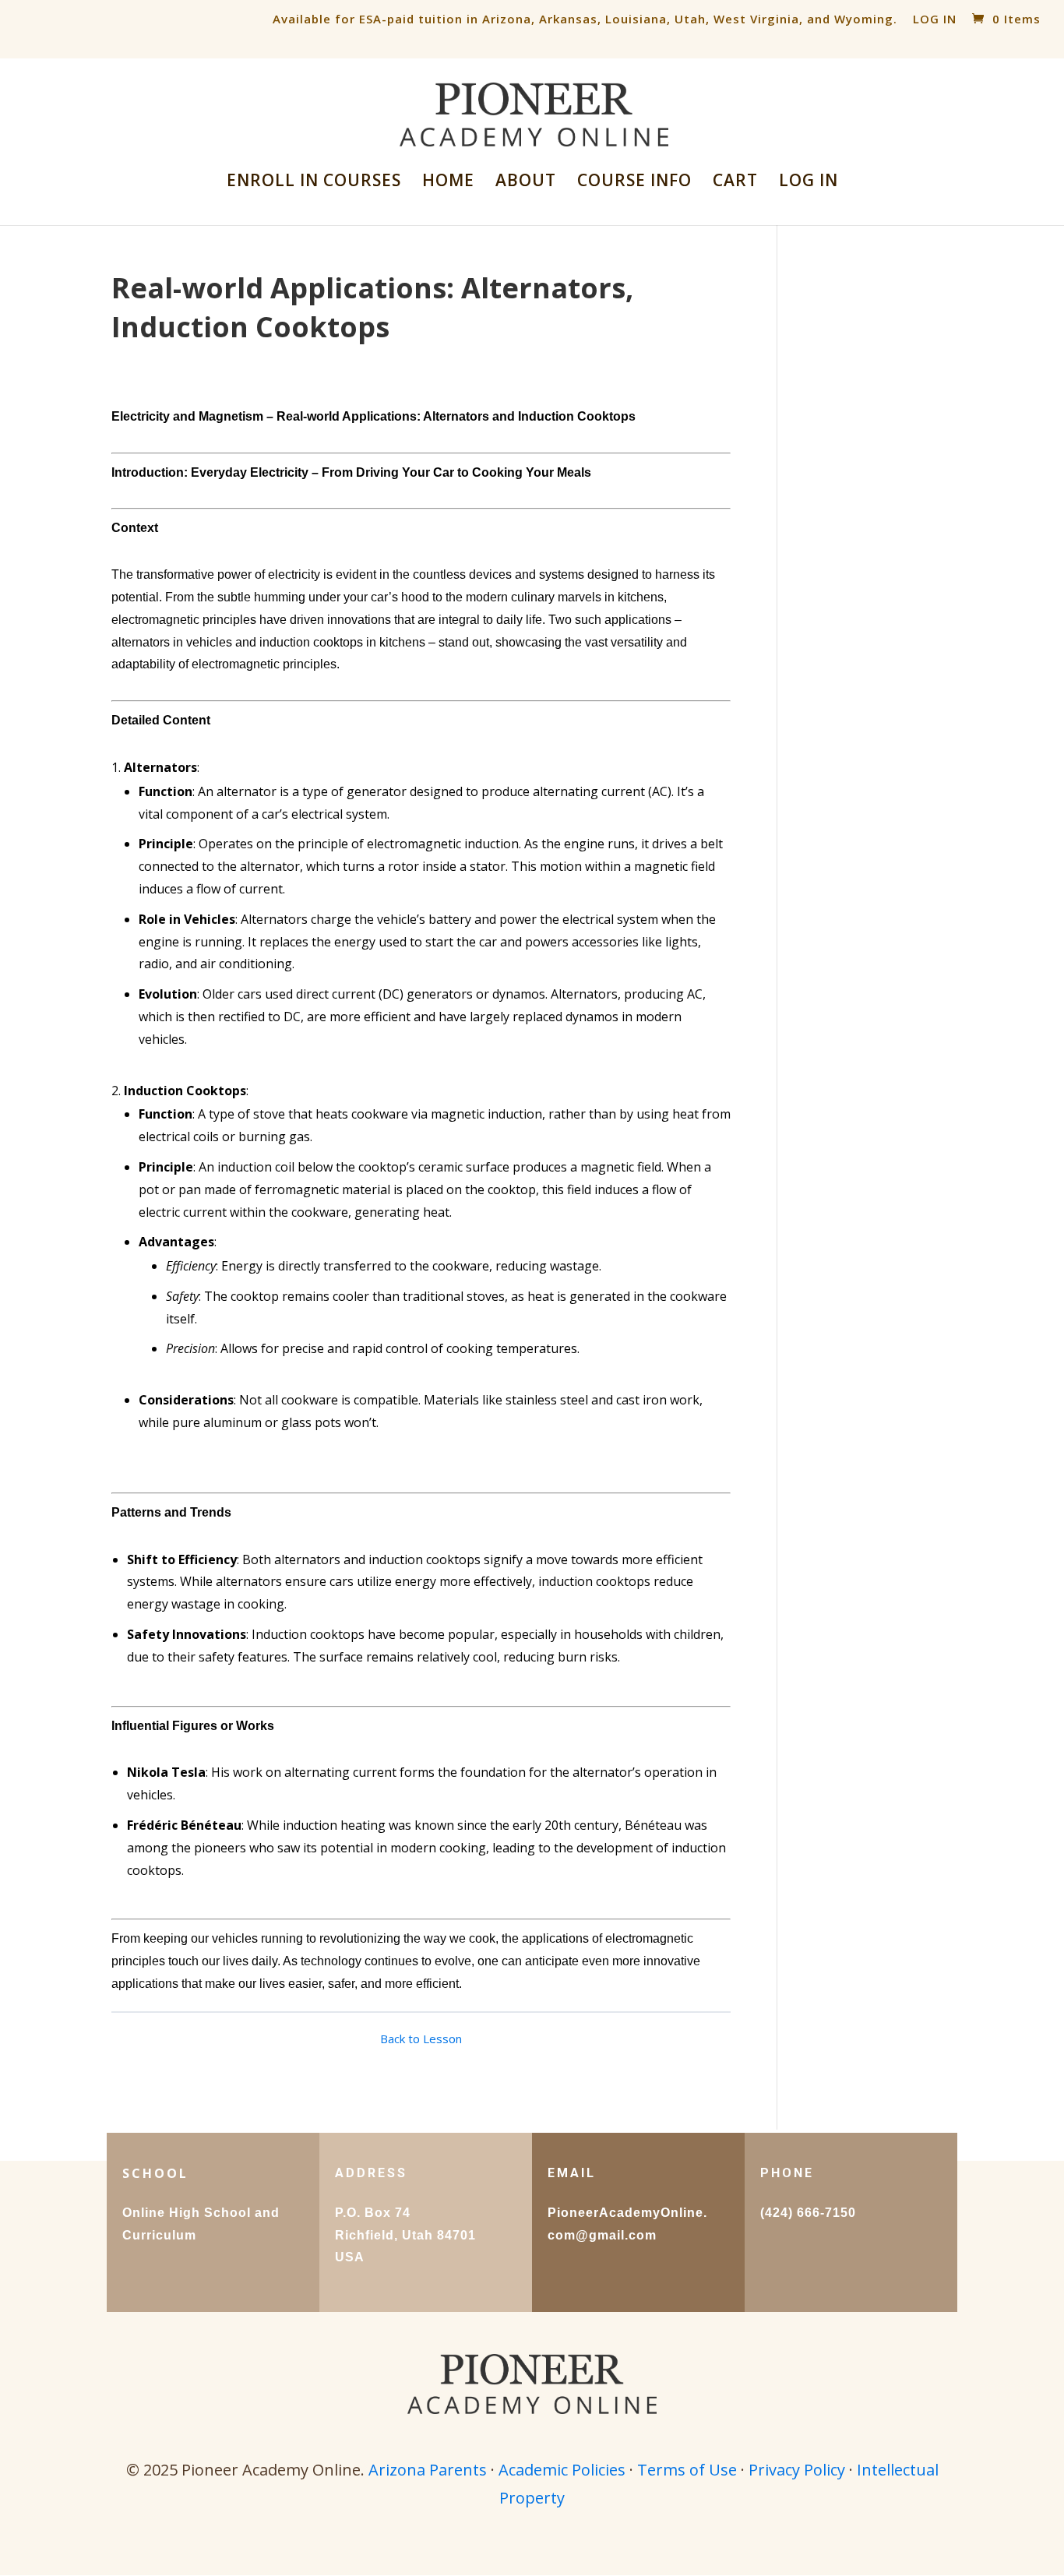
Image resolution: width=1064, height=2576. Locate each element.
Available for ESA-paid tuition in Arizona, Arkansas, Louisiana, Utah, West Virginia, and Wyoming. (585, 19)
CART (735, 183)
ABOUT (526, 183)
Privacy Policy (797, 2470)
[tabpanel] (421, 1201)
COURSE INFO (634, 183)
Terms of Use (687, 2470)
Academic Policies (562, 2470)
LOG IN (935, 19)
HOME (448, 183)
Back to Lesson (421, 2039)
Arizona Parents (428, 2470)
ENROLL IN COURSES (314, 183)
